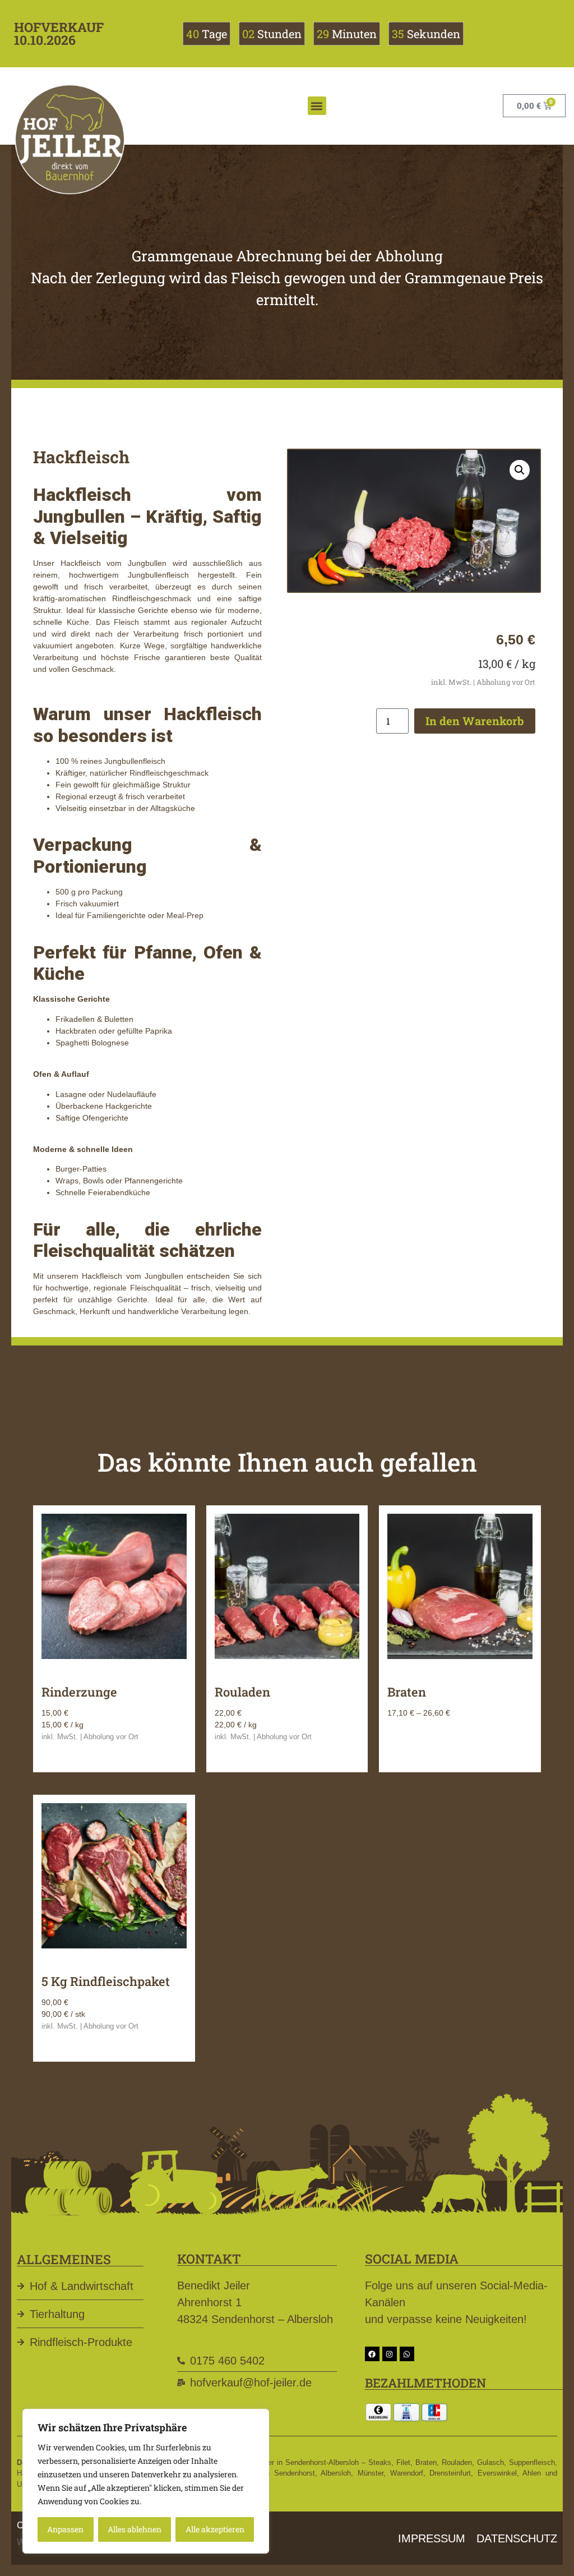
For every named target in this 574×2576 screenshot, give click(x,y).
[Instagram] (390, 2354)
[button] (317, 106)
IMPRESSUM (432, 2538)
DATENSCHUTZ (517, 2538)
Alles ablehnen (135, 2529)
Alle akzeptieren (215, 2529)
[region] (146, 2481)
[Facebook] (372, 2354)
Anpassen (65, 2529)
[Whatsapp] (407, 2354)
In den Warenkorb (475, 721)
